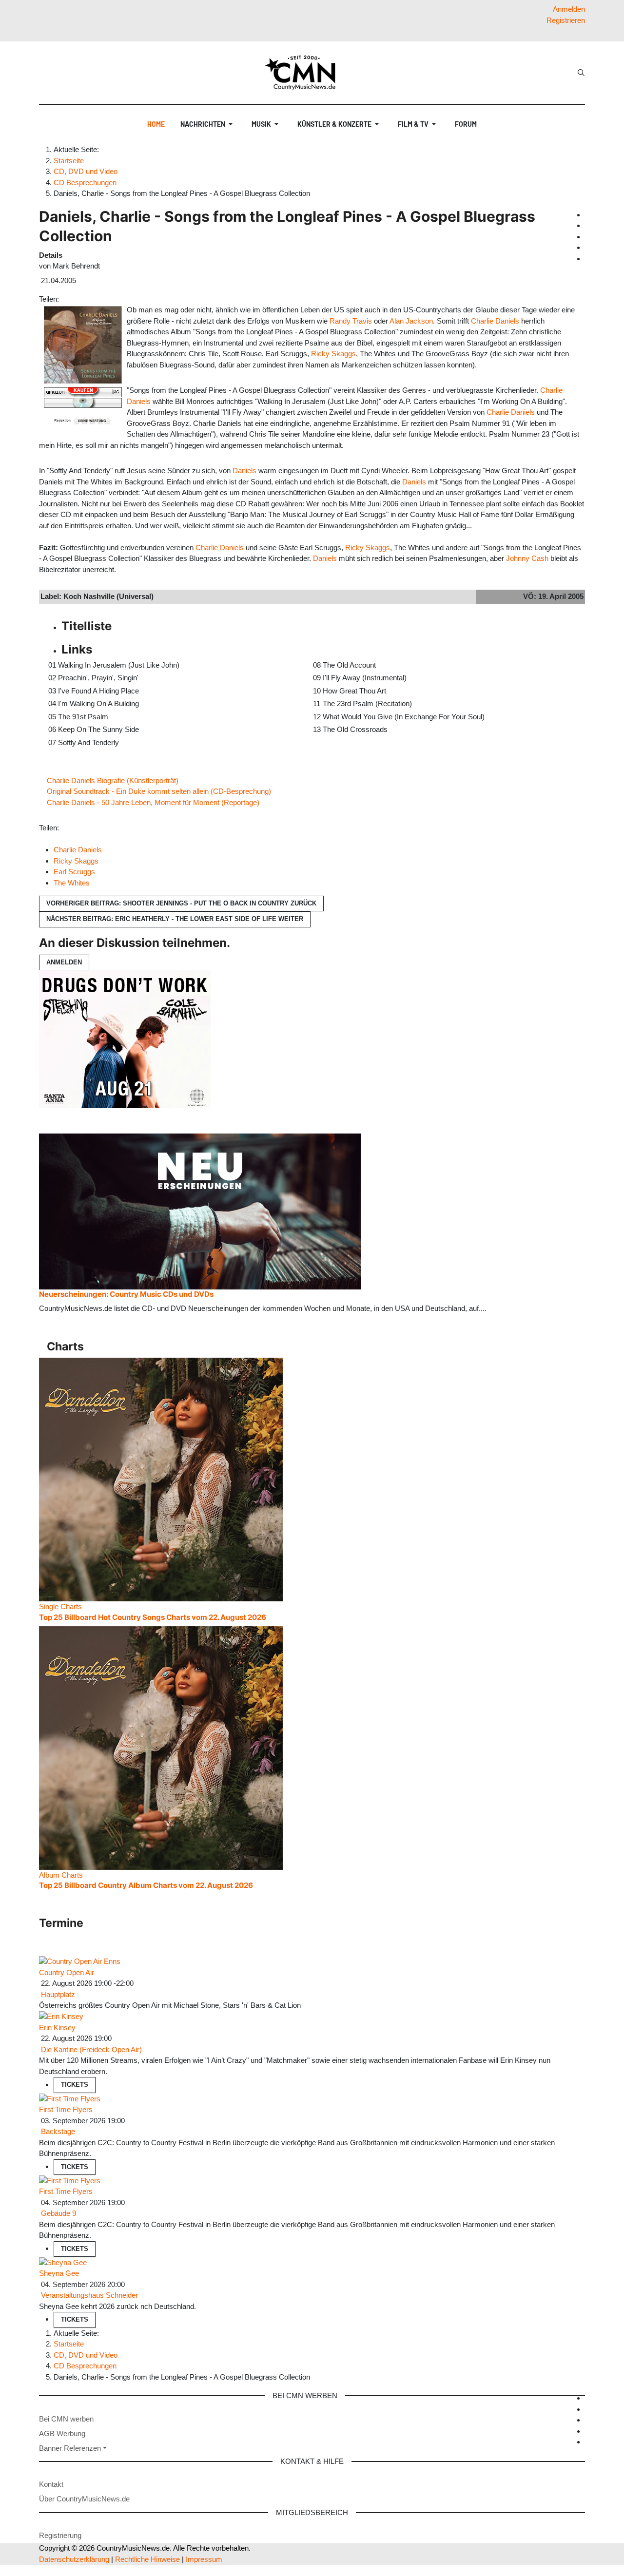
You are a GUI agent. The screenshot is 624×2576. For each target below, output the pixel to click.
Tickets (75, 2085)
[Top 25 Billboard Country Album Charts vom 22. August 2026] (161, 1747)
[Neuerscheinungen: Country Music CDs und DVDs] (200, 1211)
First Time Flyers (66, 2109)
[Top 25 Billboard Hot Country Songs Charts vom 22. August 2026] (161, 1479)
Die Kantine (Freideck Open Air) (91, 2049)
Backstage (58, 2131)
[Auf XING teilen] (75, 299)
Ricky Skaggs (333, 354)
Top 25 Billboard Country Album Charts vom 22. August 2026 (146, 1885)
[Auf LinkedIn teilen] (78, 299)
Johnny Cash (527, 558)
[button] (208, 124)
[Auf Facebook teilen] (63, 299)
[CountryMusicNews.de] (304, 73)
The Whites (72, 883)
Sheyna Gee (59, 2273)
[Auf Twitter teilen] (67, 299)
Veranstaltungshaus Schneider (89, 2295)
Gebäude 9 (58, 2213)
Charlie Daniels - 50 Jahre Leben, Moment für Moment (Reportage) (153, 802)
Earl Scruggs (74, 872)
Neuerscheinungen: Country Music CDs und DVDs (126, 1294)
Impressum (204, 2559)
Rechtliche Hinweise (147, 2559)
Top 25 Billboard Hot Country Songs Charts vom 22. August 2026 (153, 1617)
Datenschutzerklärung (74, 2559)
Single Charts (60, 1606)
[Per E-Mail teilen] (81, 299)
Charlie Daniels (495, 321)
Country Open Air (67, 1972)
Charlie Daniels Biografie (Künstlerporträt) (113, 780)
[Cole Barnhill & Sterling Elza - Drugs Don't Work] (125, 1038)
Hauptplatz (58, 1994)
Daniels (244, 471)
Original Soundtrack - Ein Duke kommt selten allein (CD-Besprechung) (159, 791)
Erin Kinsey (57, 2028)
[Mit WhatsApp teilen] (71, 299)
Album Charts (61, 1875)
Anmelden (64, 962)
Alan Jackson (411, 321)
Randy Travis (351, 321)
